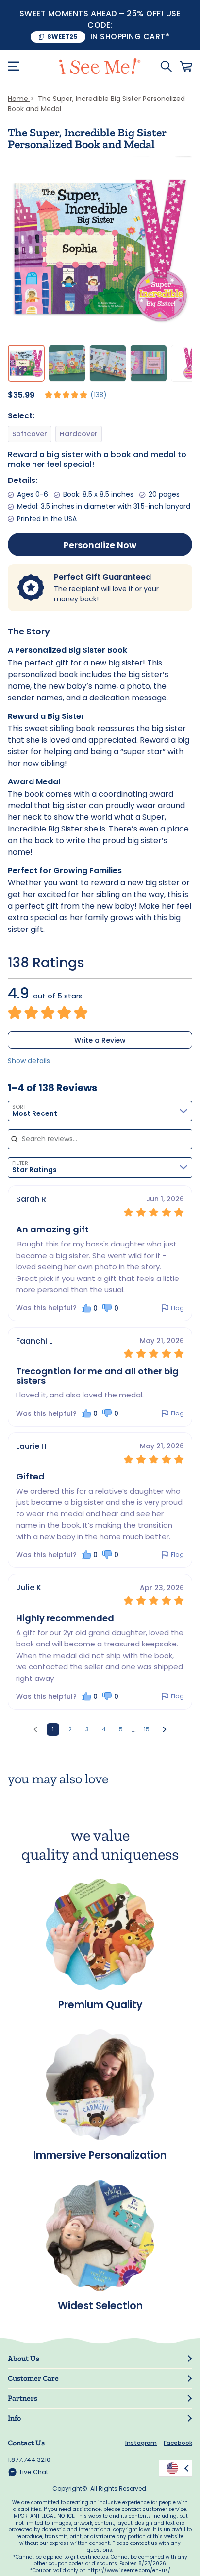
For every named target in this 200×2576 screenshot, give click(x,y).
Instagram (141, 2443)
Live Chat (34, 2472)
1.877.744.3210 (29, 2460)
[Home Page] (100, 66)
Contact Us (26, 2443)
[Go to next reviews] (165, 1729)
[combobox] (100, 1111)
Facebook (178, 2443)
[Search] (166, 66)
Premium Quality (100, 2003)
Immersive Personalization (100, 2154)
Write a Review (100, 1040)
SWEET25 (62, 37)
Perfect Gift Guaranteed (102, 577)
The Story (29, 631)
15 (147, 1729)
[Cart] (186, 66)
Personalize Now (100, 545)
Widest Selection (100, 2305)
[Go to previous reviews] (35, 1729)
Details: (23, 480)
